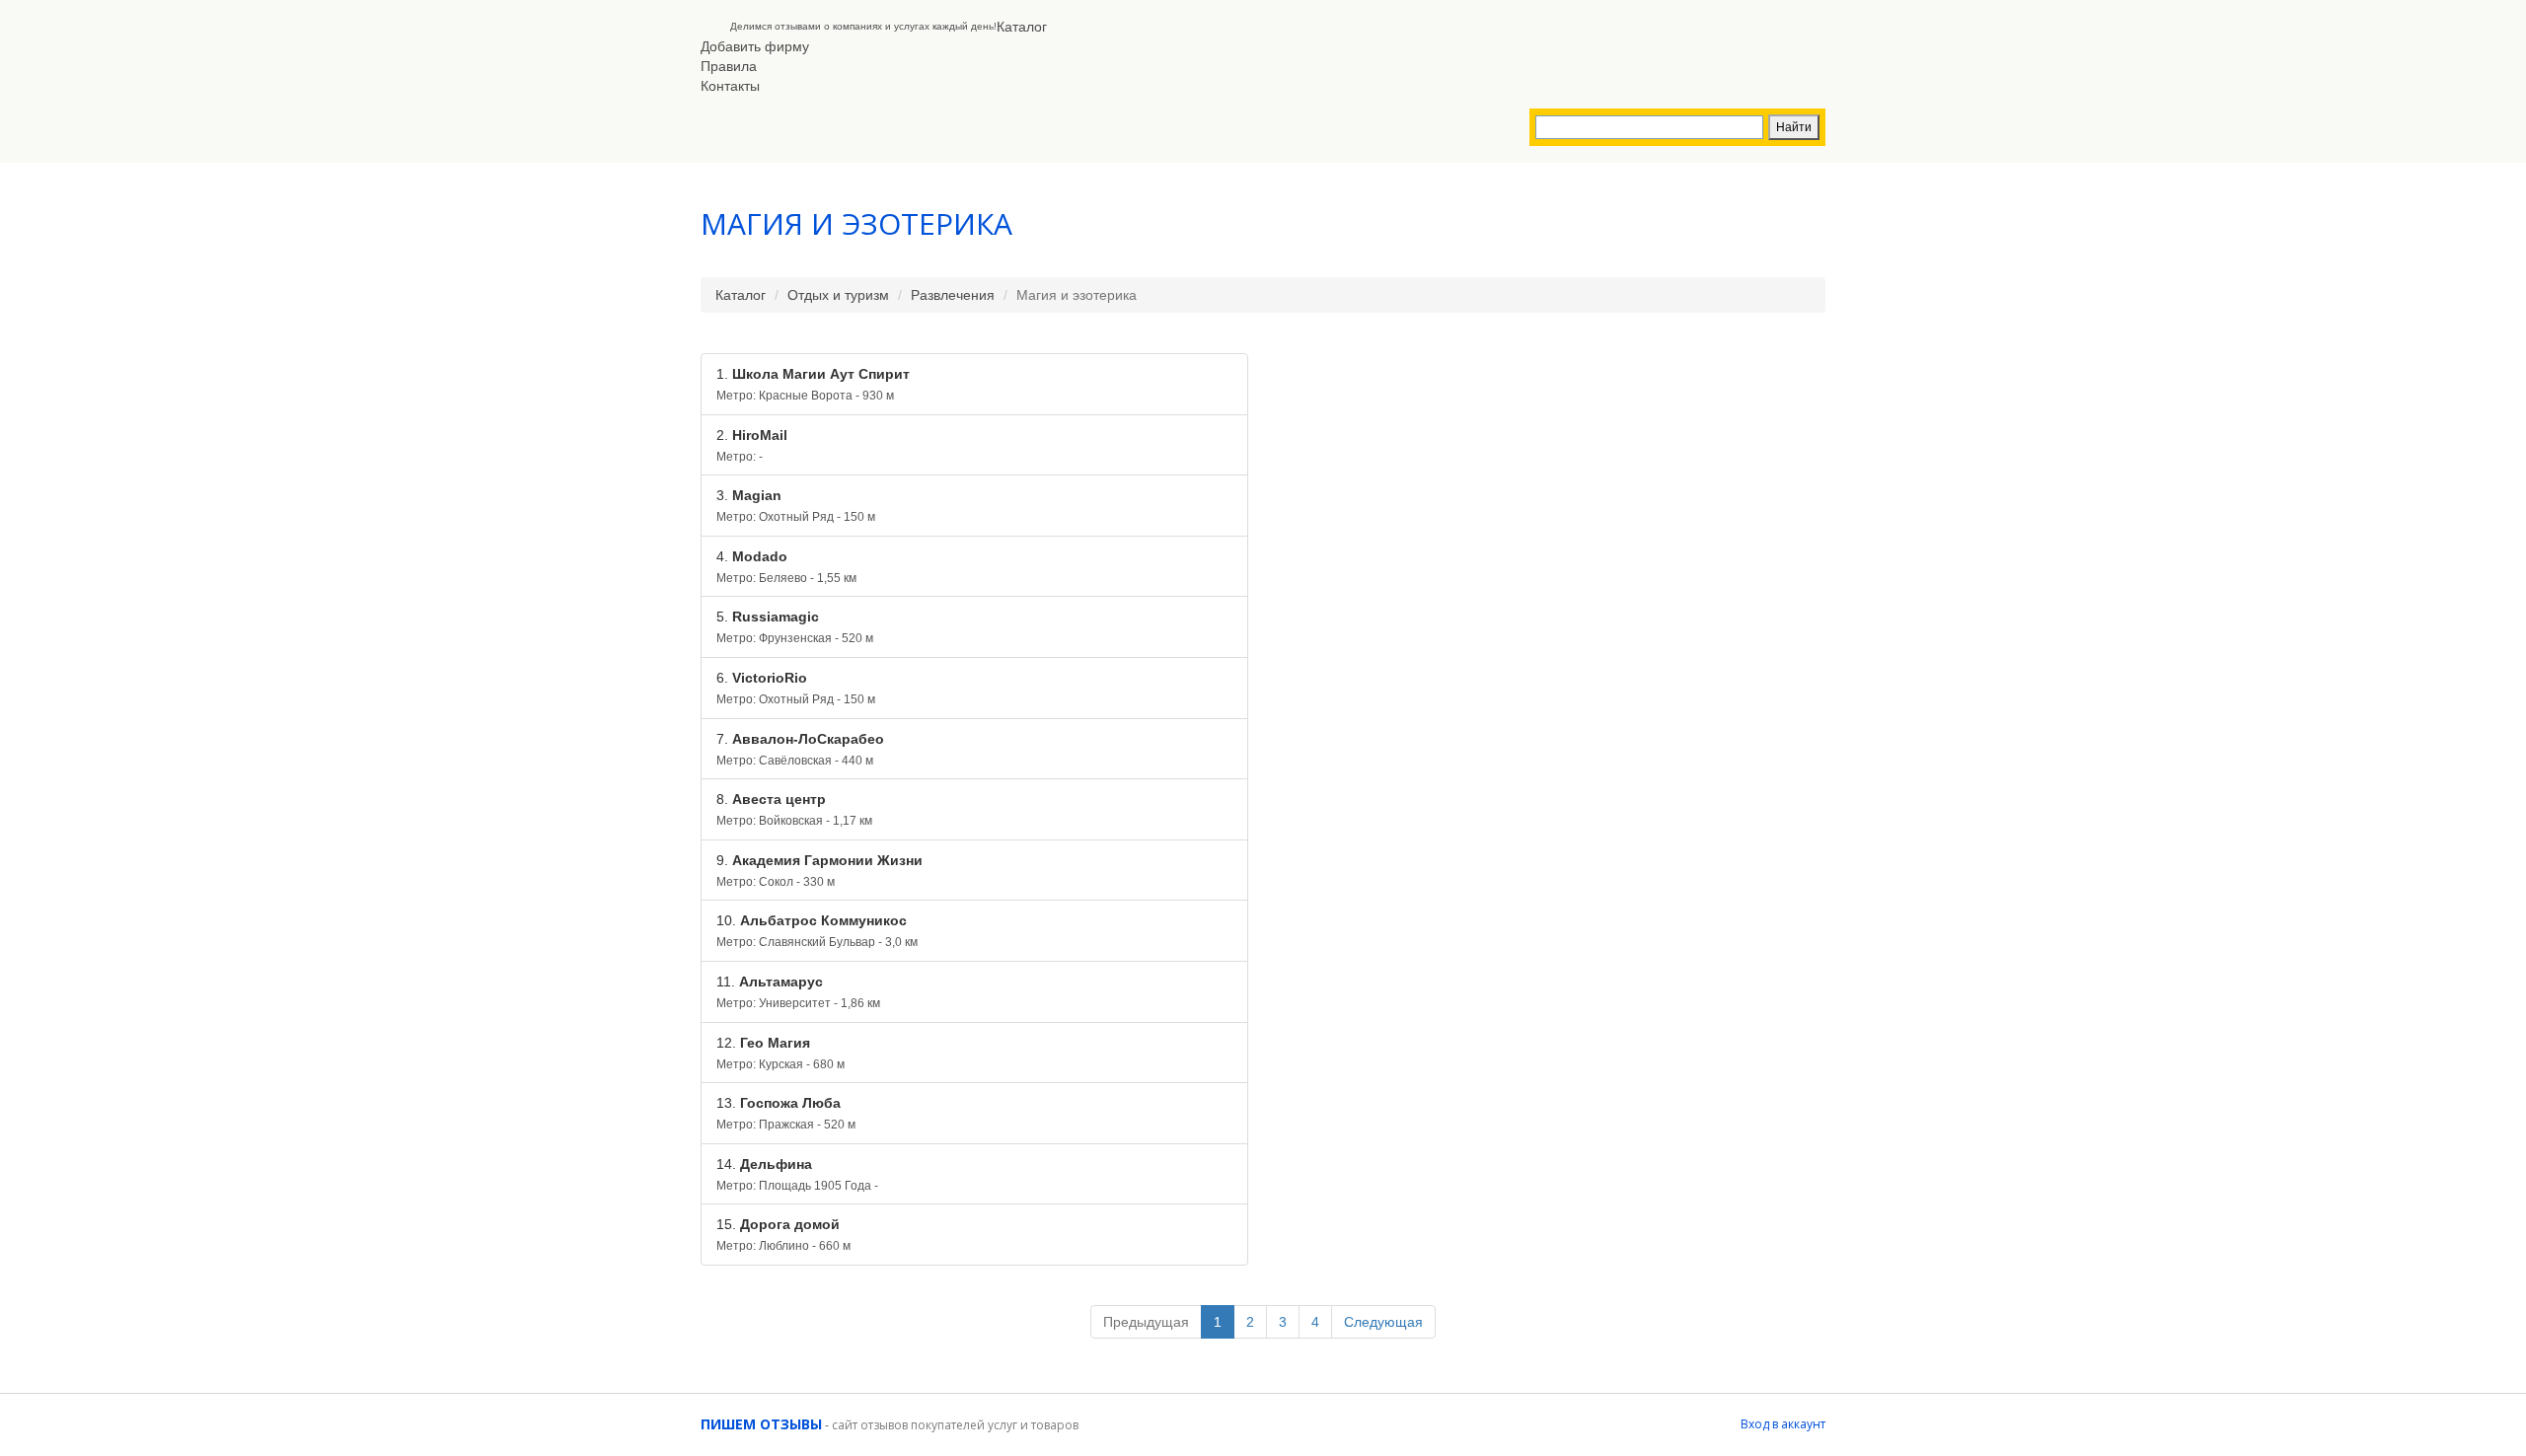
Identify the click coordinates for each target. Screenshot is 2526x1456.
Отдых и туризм (838, 295)
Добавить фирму (755, 46)
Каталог (1022, 27)
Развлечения (953, 295)
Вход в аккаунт (1783, 1424)
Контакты (730, 86)
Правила (729, 66)
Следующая (1383, 1322)
